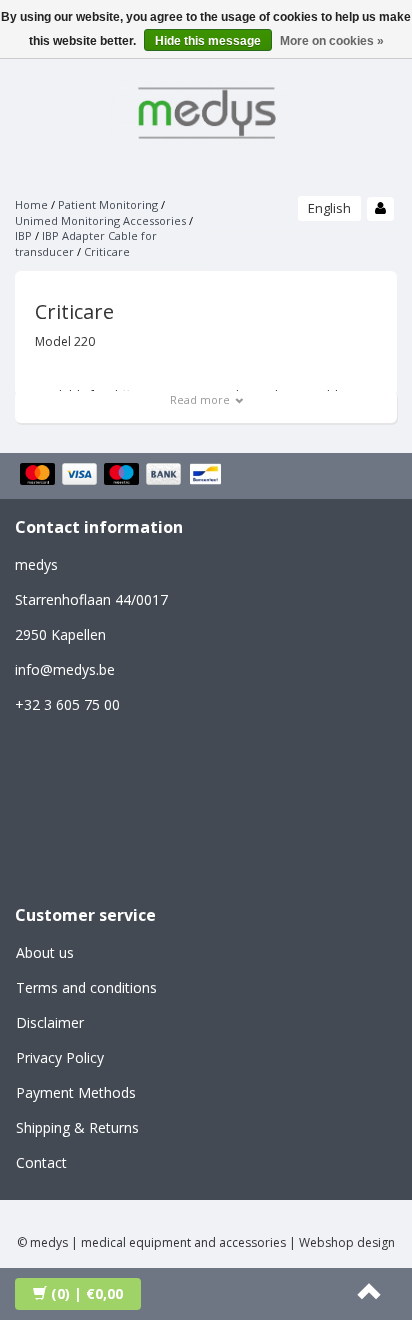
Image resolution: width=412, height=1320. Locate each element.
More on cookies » (332, 41)
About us (45, 952)
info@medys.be (65, 669)
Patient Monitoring (108, 204)
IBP (23, 235)
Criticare (107, 251)
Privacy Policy (60, 1057)
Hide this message (208, 41)
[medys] (206, 109)
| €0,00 (87, 1293)
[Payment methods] (123, 476)
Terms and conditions (86, 987)
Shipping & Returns (77, 1127)
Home (31, 204)
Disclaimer (50, 1022)
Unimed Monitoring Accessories (100, 220)
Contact (41, 1162)
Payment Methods (76, 1092)
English (329, 208)
